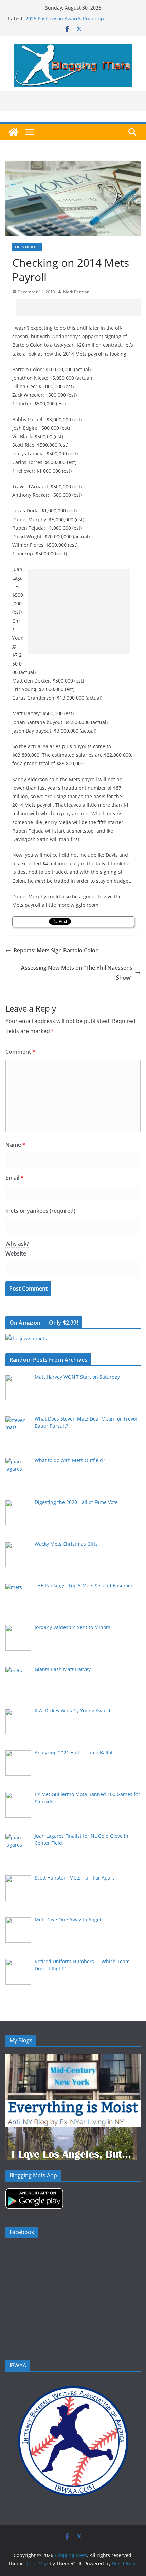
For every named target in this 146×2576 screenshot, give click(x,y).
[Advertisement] (81, 308)
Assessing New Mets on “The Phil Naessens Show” (77, 973)
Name (15, 1145)
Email (15, 1178)
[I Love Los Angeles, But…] (71, 2131)
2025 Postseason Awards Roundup (65, 19)
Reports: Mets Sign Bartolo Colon (56, 950)
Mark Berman (76, 292)
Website (16, 1253)
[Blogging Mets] (14, 132)
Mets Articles (27, 247)
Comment (20, 1052)
